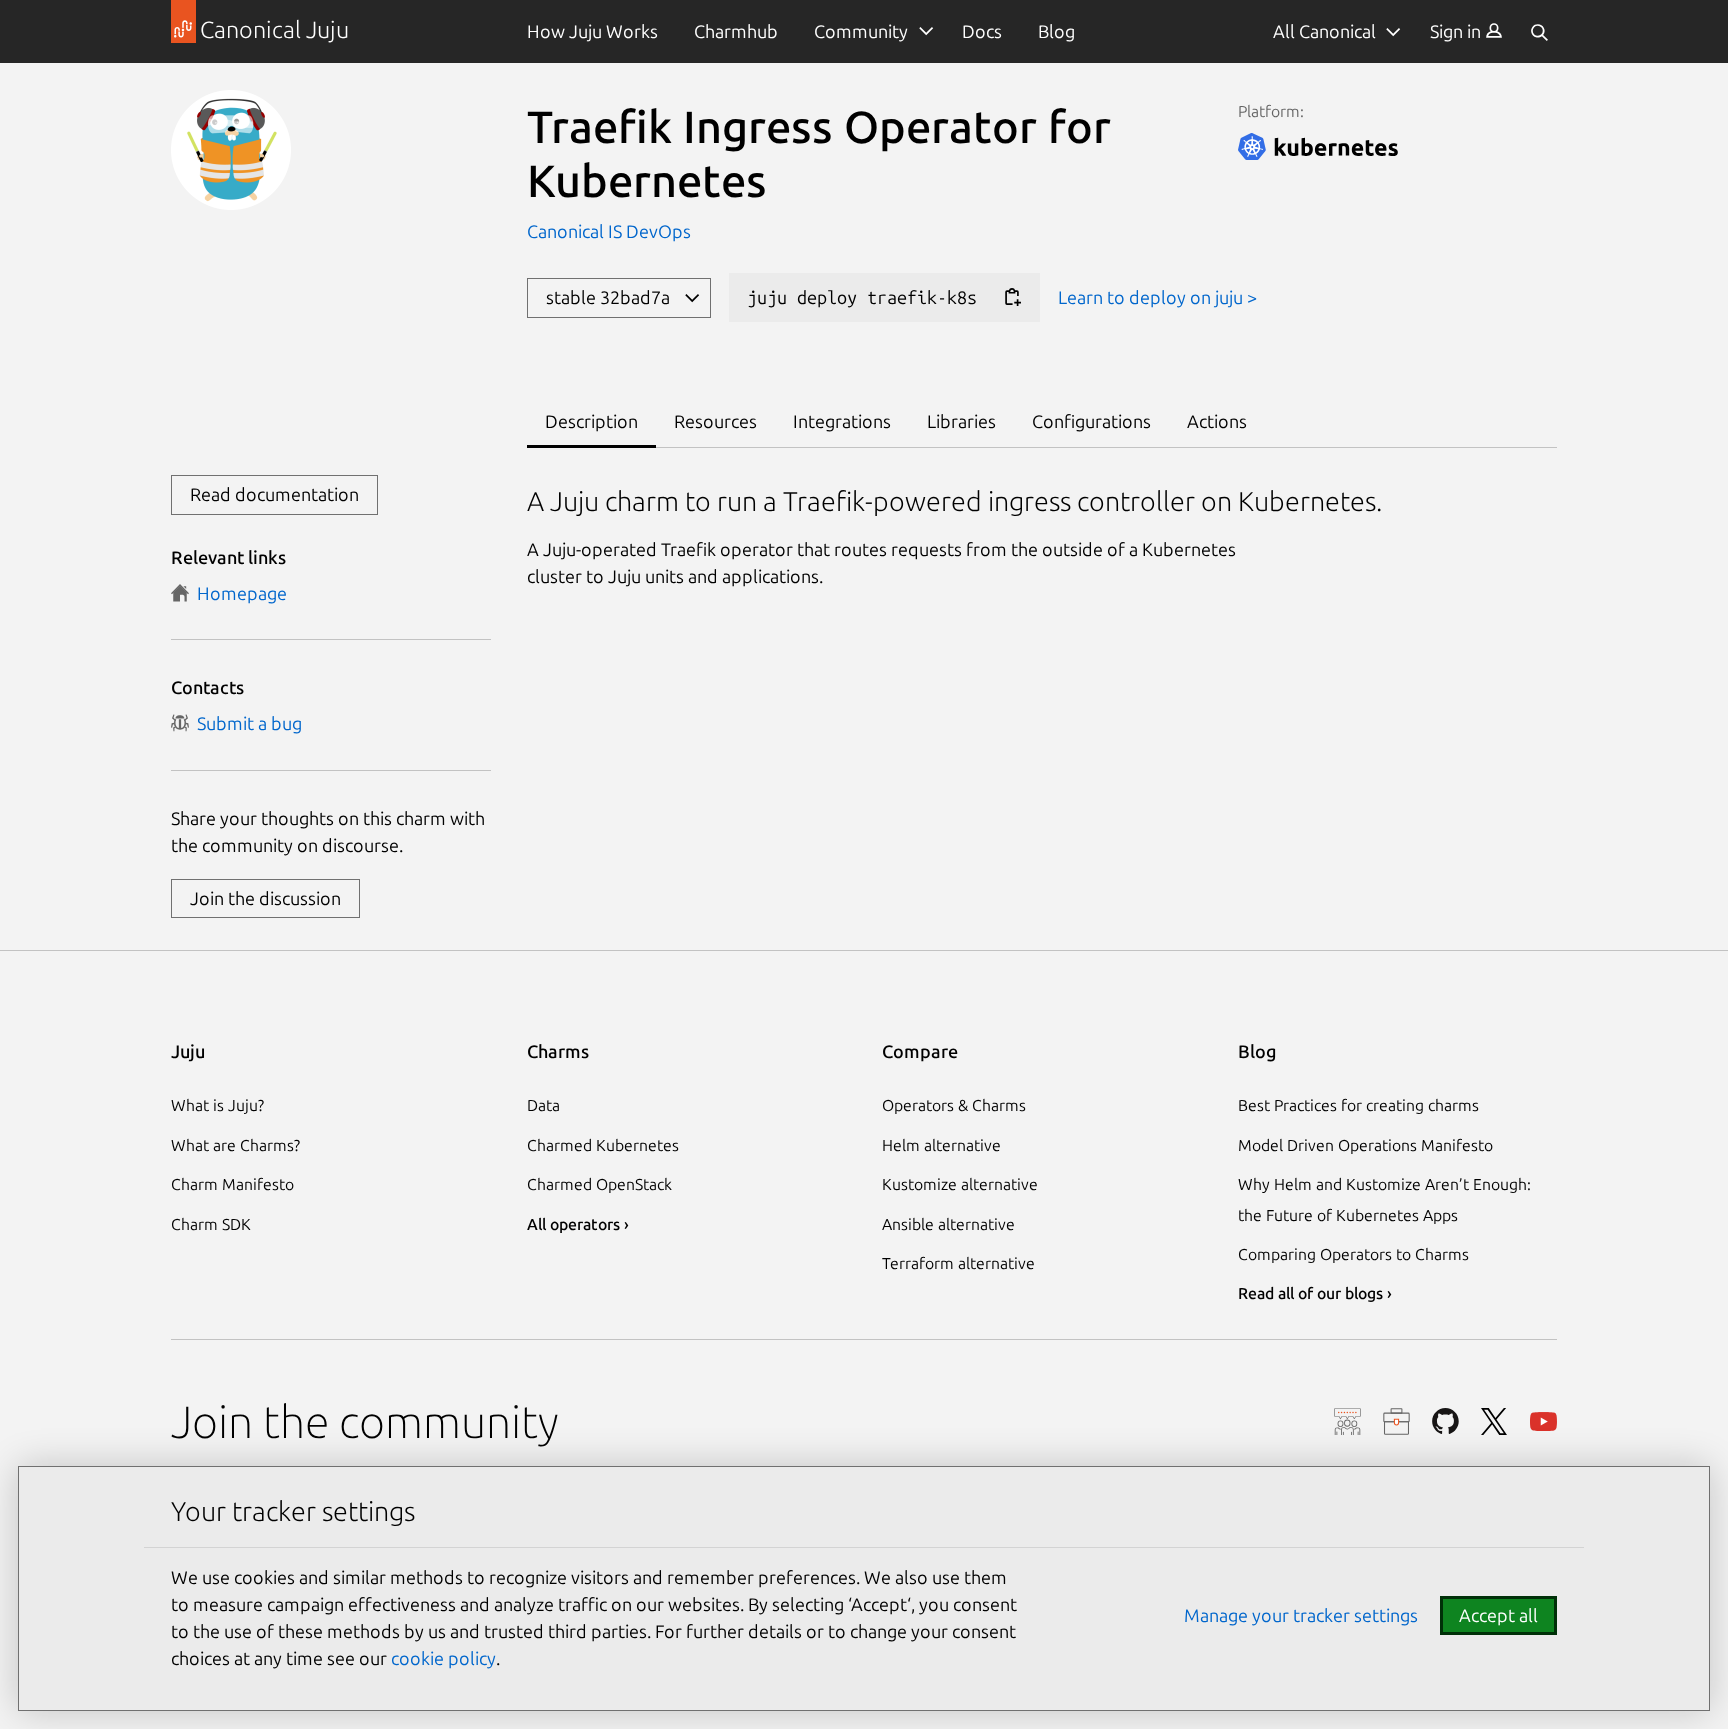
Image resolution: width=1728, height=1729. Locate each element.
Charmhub (736, 31)
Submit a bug (245, 723)
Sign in (1457, 31)
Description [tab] (591, 421)
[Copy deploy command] (1012, 297)
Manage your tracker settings (1301, 1615)
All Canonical (1324, 31)
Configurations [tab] (1091, 421)
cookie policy (443, 1658)
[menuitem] (1466, 31)
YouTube (1543, 1421)
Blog (1056, 31)
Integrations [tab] (842, 421)
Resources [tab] (715, 421)
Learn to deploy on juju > (1157, 297)
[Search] (1539, 31)
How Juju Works (592, 31)
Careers (1396, 1421)
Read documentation (274, 494)
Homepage (238, 593)
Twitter (1494, 1421)
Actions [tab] (1217, 421)
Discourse (1347, 1421)
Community (861, 31)
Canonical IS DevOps (609, 231)
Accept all (1498, 1615)
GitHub (1445, 1421)
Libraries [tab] (961, 421)
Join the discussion (265, 898)
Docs (982, 31)
